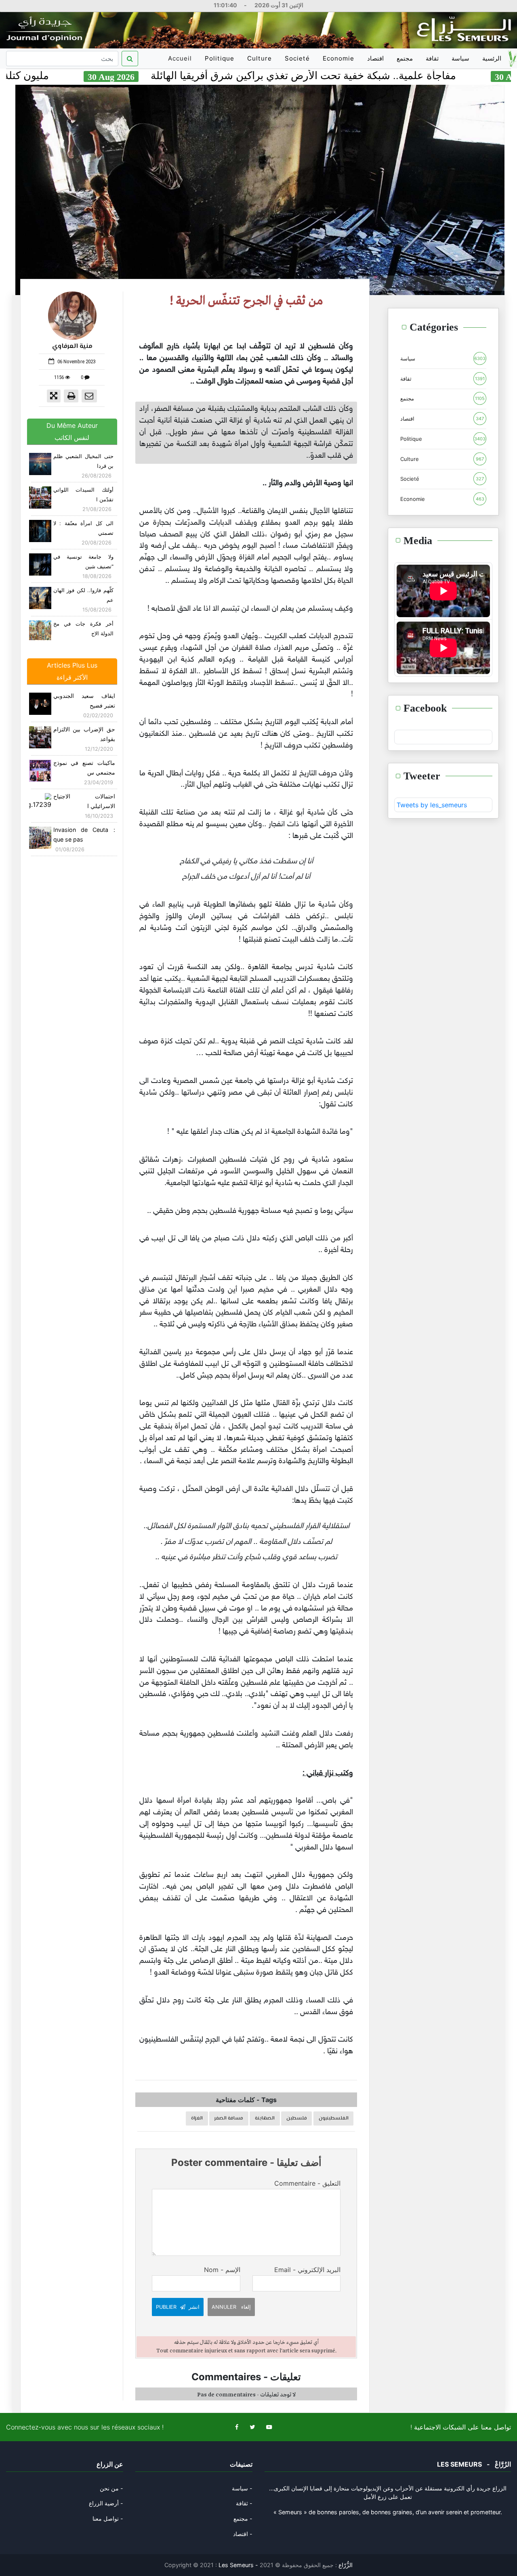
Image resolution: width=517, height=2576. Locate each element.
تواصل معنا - (108, 2518)
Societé (297, 58)
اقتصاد (375, 58)
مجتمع (405, 58)
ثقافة (432, 58)
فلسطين (297, 2118)
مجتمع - (243, 2518)
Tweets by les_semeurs (432, 805)
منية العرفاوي (72, 347)
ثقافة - (244, 2503)
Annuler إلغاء (231, 2307)
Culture (260, 58)
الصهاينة (265, 2118)
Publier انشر (178, 2307)
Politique (220, 58)
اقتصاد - (243, 2534)
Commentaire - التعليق (307, 2183)
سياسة (460, 58)
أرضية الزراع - (106, 2503)
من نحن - (111, 2488)
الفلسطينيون (334, 2118)
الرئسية (492, 58)
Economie (338, 58)
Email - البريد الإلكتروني (307, 2270)
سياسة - (242, 2488)
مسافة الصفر (229, 2118)
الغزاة (197, 2118)
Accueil (181, 61)
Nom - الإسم (222, 2270)
